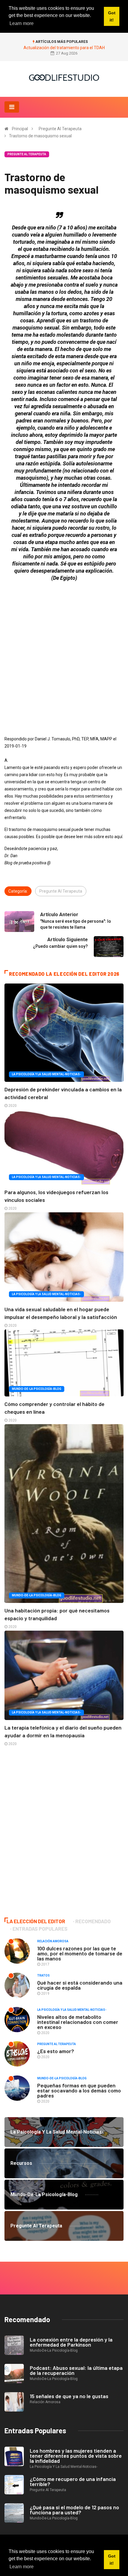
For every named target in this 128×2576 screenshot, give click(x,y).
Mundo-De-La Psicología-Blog (37, 1389)
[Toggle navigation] (12, 107)
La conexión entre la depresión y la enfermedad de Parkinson (71, 2342)
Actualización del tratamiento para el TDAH (64, 48)
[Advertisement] (64, 650)
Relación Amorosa (53, 1941)
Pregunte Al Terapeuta (60, 129)
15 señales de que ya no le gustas (69, 2396)
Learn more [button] (22, 2567)
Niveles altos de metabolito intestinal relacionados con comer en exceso (78, 2022)
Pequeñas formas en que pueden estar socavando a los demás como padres (79, 2090)
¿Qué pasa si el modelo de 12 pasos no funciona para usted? (74, 2510)
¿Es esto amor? (56, 2051)
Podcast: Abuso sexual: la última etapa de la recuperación (76, 2370)
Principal (20, 129)
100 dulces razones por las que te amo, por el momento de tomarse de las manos (80, 1953)
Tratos (43, 1975)
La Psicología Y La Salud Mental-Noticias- (46, 1074)
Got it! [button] (112, 2560)
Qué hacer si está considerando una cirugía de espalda (80, 1985)
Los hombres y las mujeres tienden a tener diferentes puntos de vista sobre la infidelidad (76, 2456)
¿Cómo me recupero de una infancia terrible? (73, 2481)
